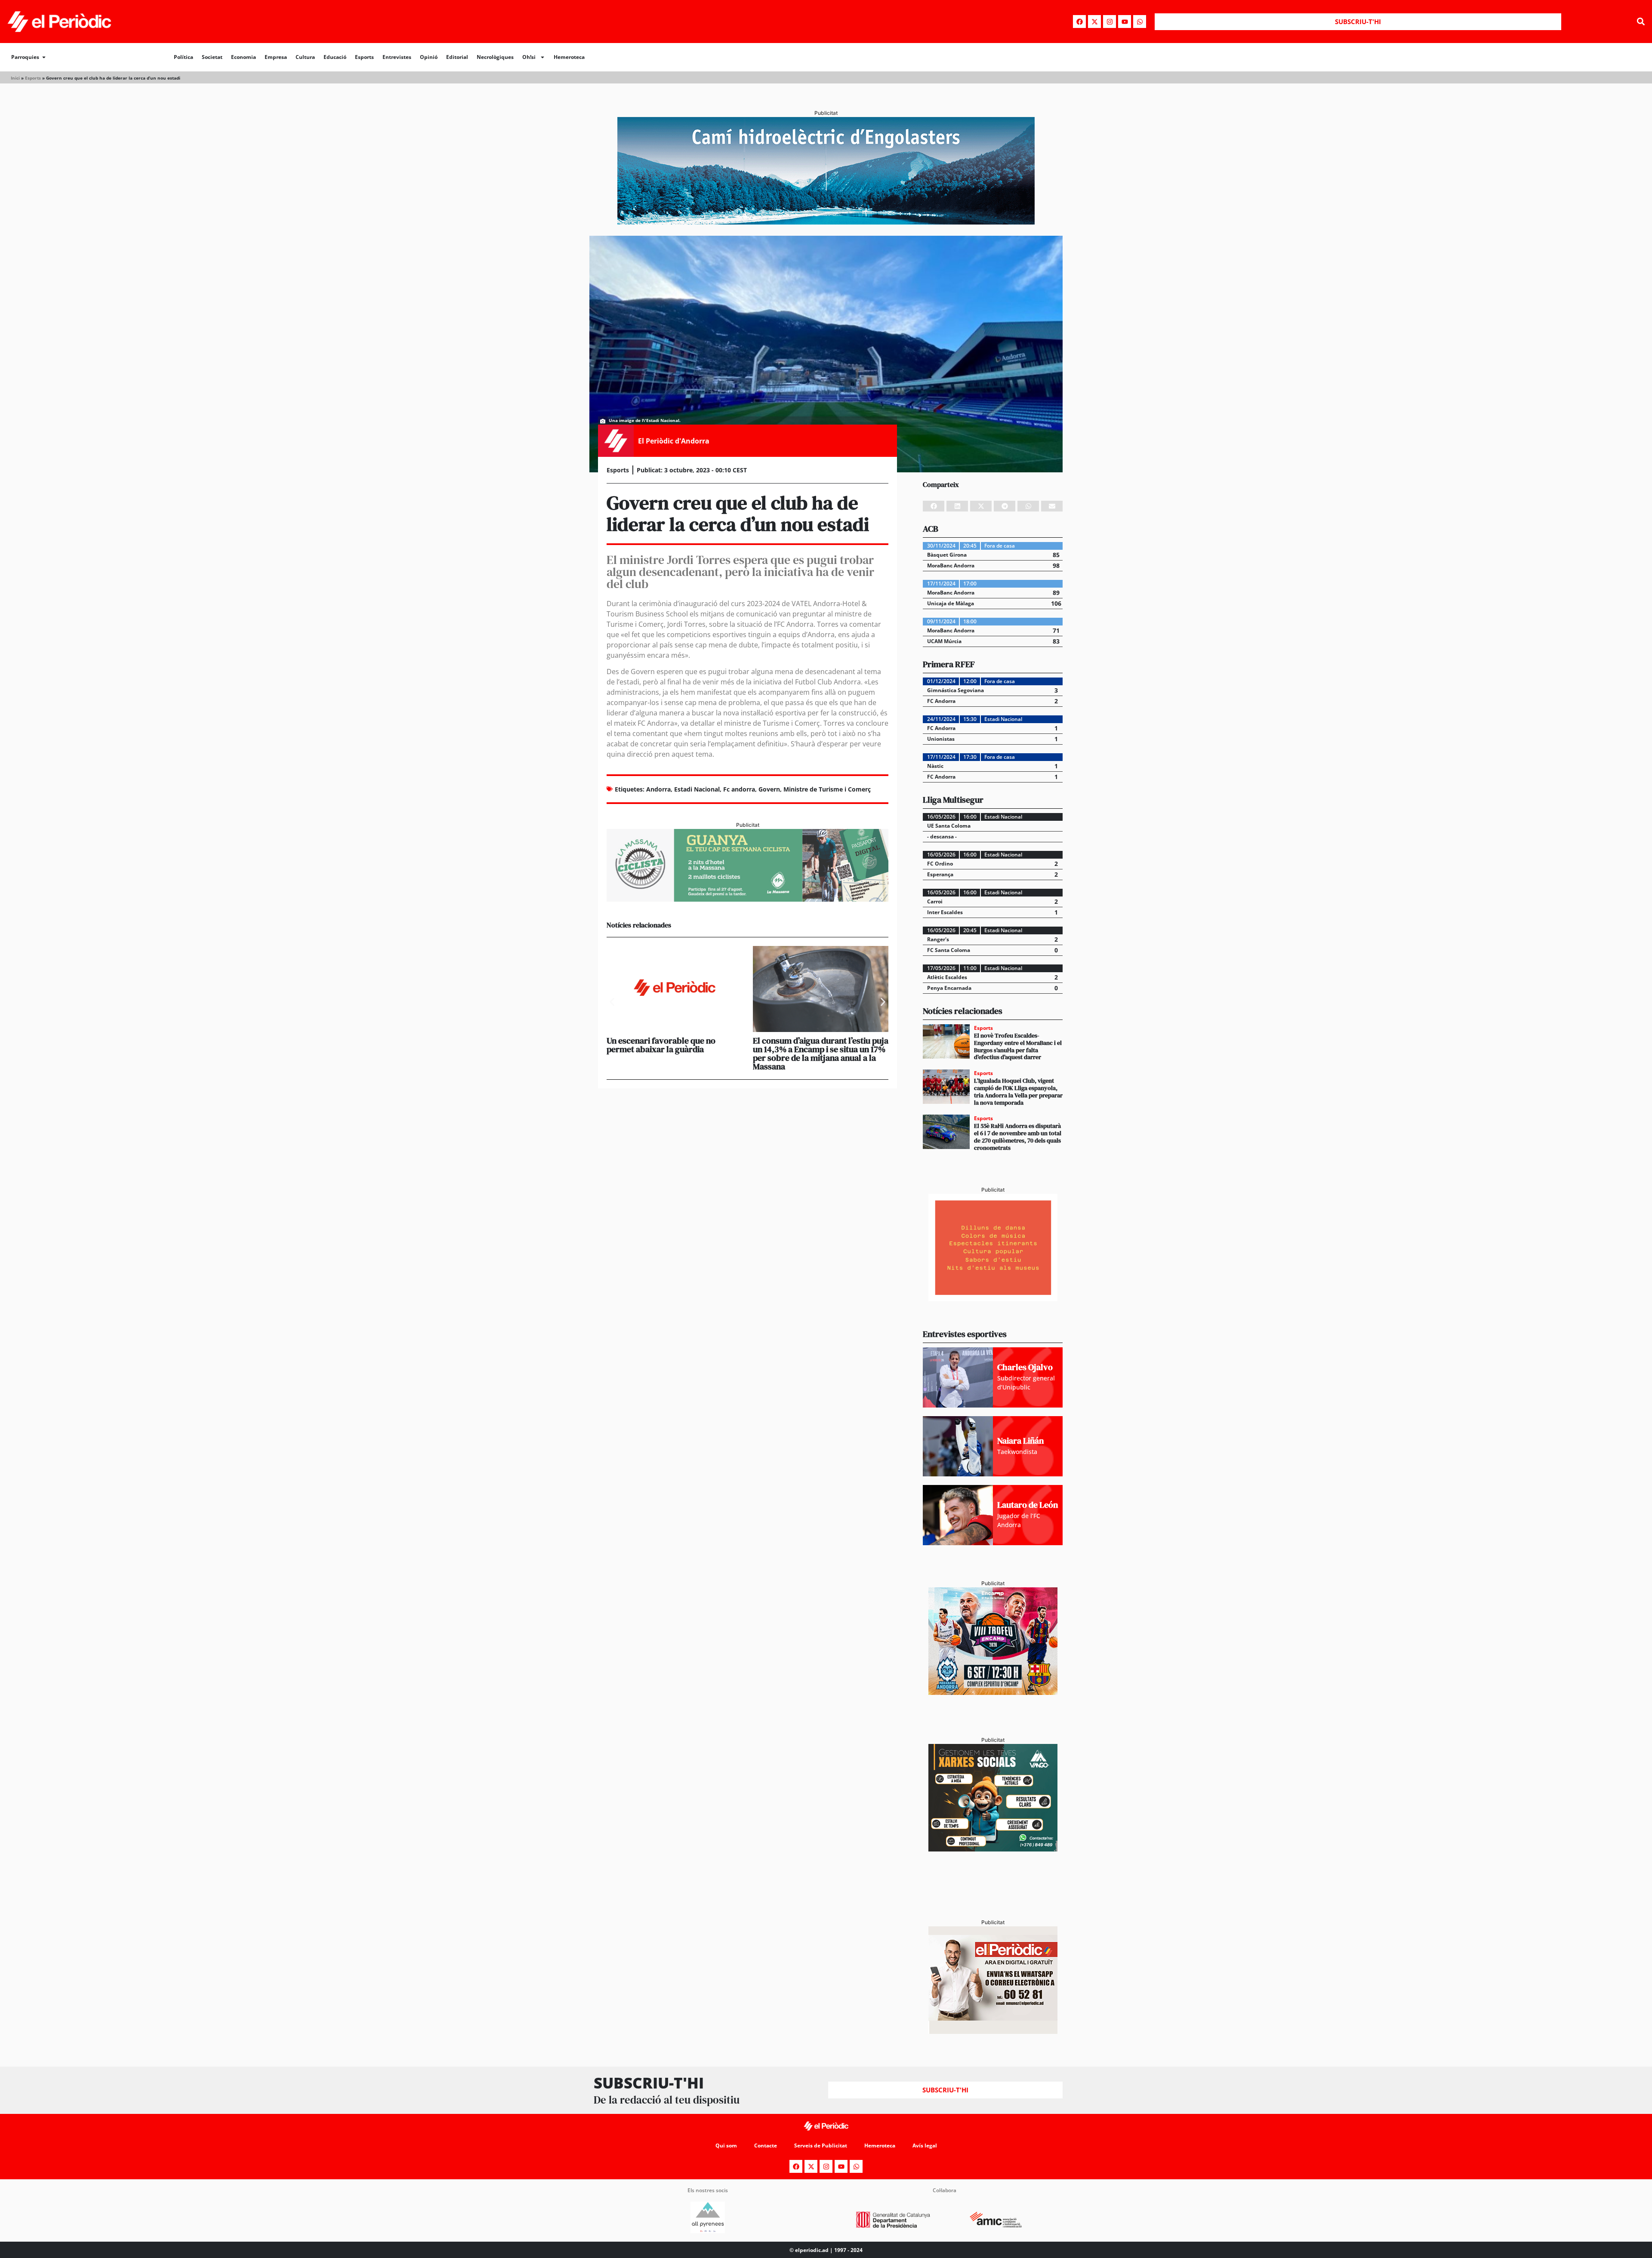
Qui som (726, 2146)
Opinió (429, 57)
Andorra (658, 789)
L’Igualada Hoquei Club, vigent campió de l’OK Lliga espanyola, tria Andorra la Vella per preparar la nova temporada (1018, 1091)
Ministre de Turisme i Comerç (827, 789)
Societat (212, 57)
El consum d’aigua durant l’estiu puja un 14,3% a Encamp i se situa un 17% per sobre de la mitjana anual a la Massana (821, 1054)
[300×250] (993, 1299)
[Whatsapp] (1140, 22)
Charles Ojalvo (1025, 1367)
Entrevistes (397, 57)
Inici (15, 78)
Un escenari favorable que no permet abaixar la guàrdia (661, 1045)
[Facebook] (1079, 22)
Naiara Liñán (1020, 1441)
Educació (335, 57)
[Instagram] (1110, 22)
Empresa (276, 57)
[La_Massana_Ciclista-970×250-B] (747, 899)
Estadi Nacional (697, 789)
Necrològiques (495, 57)
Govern (769, 789)
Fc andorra (739, 789)
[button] (1641, 22)
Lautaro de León (1028, 1505)
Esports (364, 57)
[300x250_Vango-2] (993, 1849)
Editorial (457, 57)
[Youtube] (1125, 22)
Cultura (305, 57)
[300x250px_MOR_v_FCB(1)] (993, 1692)
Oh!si (529, 57)
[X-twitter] (1094, 22)
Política (183, 57)
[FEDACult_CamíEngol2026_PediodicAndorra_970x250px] (826, 222)
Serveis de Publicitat (821, 2146)
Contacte (766, 2146)
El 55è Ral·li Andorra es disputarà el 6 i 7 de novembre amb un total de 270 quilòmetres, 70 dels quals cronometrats (1018, 1137)
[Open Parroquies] (44, 57)
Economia (243, 57)
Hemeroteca (569, 57)
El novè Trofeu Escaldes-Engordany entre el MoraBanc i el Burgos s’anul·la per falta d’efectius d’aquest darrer (1018, 1046)
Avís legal (925, 2146)
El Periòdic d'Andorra (674, 441)
